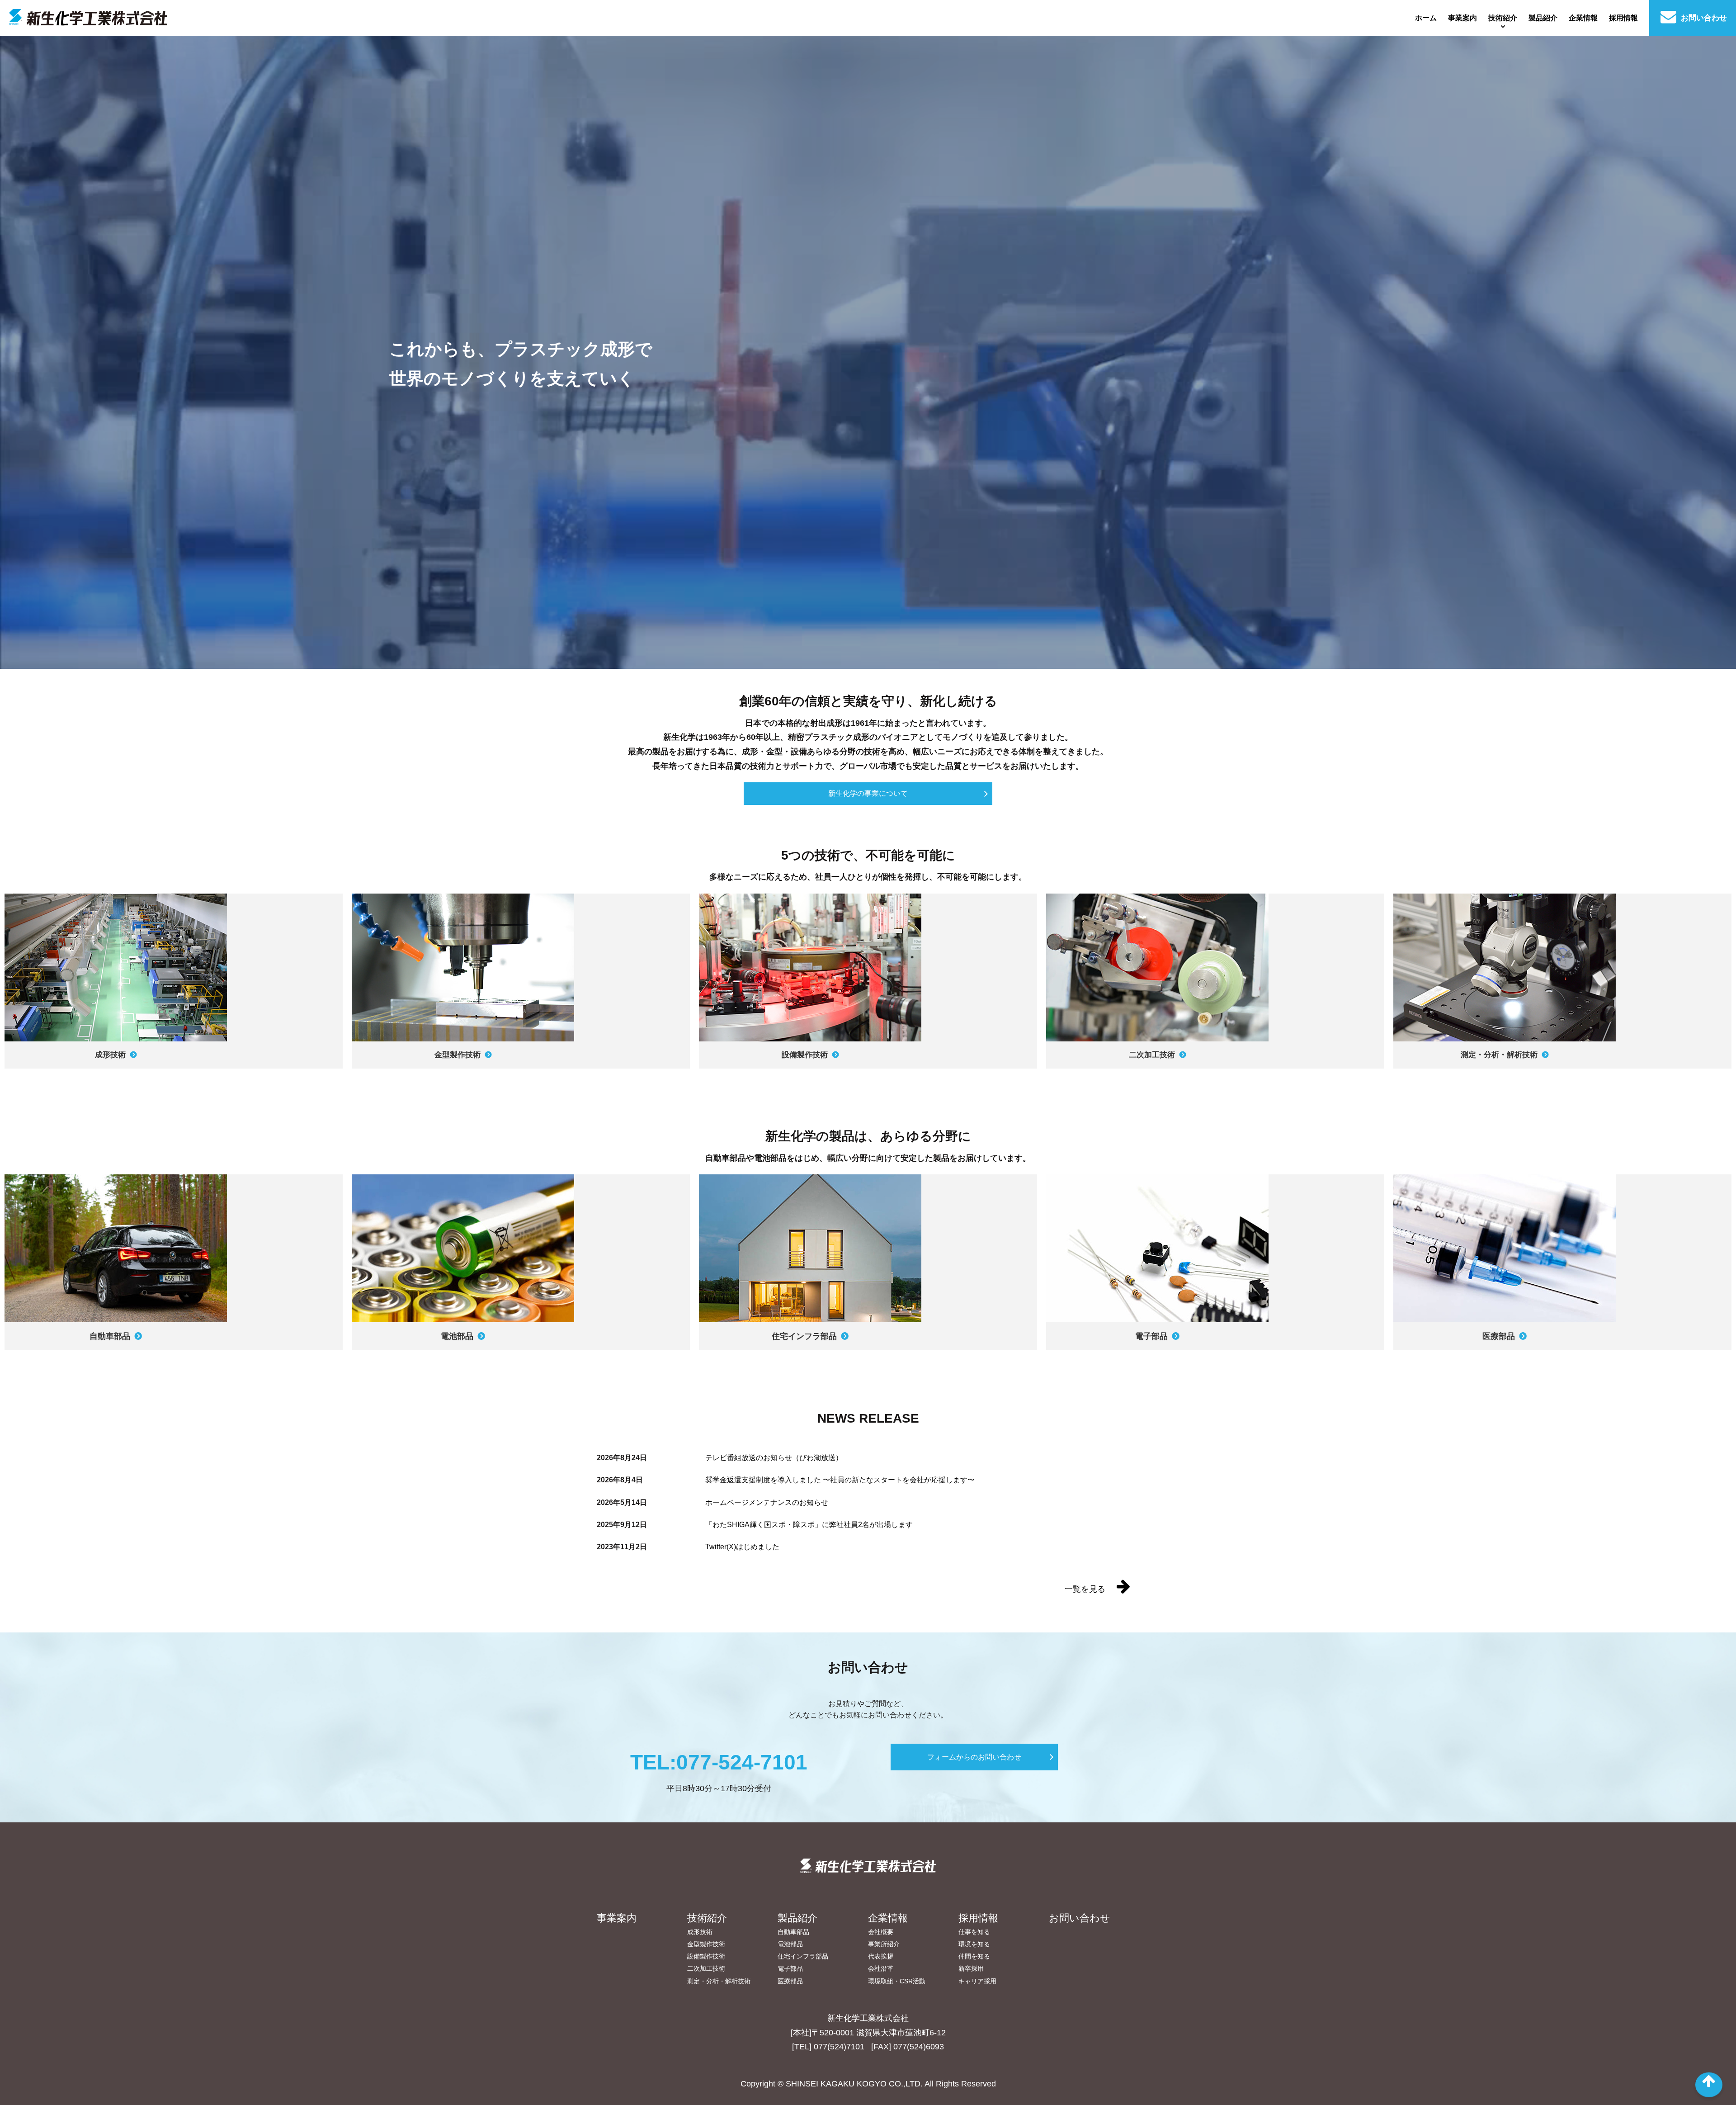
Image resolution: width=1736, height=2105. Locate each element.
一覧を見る (1086, 1589)
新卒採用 (971, 1968)
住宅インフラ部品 (803, 1956)
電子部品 (790, 1968)
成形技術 (700, 1932)
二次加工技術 (706, 1968)
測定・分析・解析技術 (719, 1981)
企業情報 (1583, 18)
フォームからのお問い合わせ (974, 1757)
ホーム (1426, 18)
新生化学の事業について (868, 793)
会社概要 (881, 1932)
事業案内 (1462, 18)
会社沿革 (881, 1968)
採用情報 (1623, 18)
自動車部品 (793, 1932)
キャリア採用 (977, 1981)
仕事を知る (974, 1932)
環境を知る (974, 1944)
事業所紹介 (884, 1944)
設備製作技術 (706, 1956)
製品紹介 (1543, 18)
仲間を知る (974, 1956)
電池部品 (790, 1944)
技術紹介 (1503, 18)
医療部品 (790, 1981)
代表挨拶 (881, 1956)
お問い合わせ (1703, 18)
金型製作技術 (706, 1944)
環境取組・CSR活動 (897, 1981)
